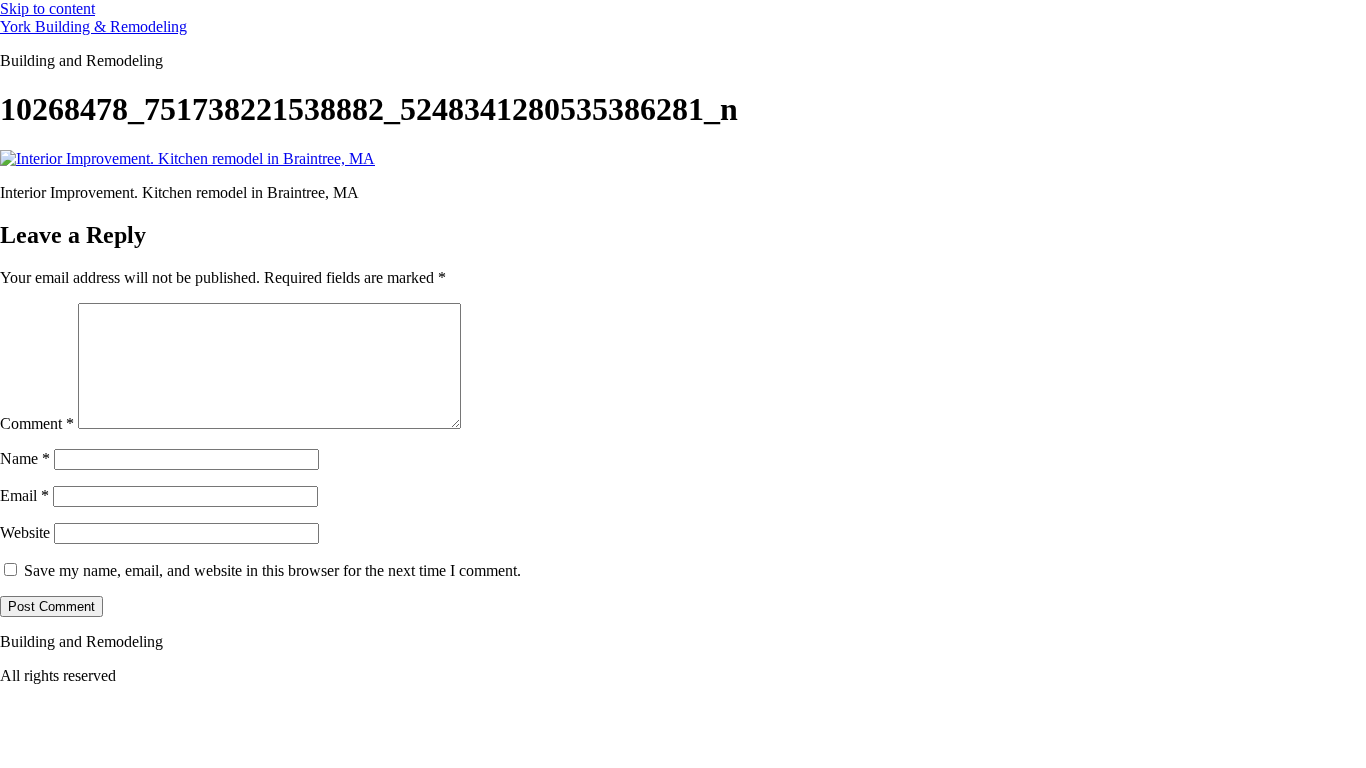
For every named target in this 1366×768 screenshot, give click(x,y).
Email (24, 495)
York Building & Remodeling (93, 26)
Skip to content (47, 8)
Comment (37, 423)
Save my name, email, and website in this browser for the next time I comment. (272, 570)
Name (25, 458)
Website (25, 532)
